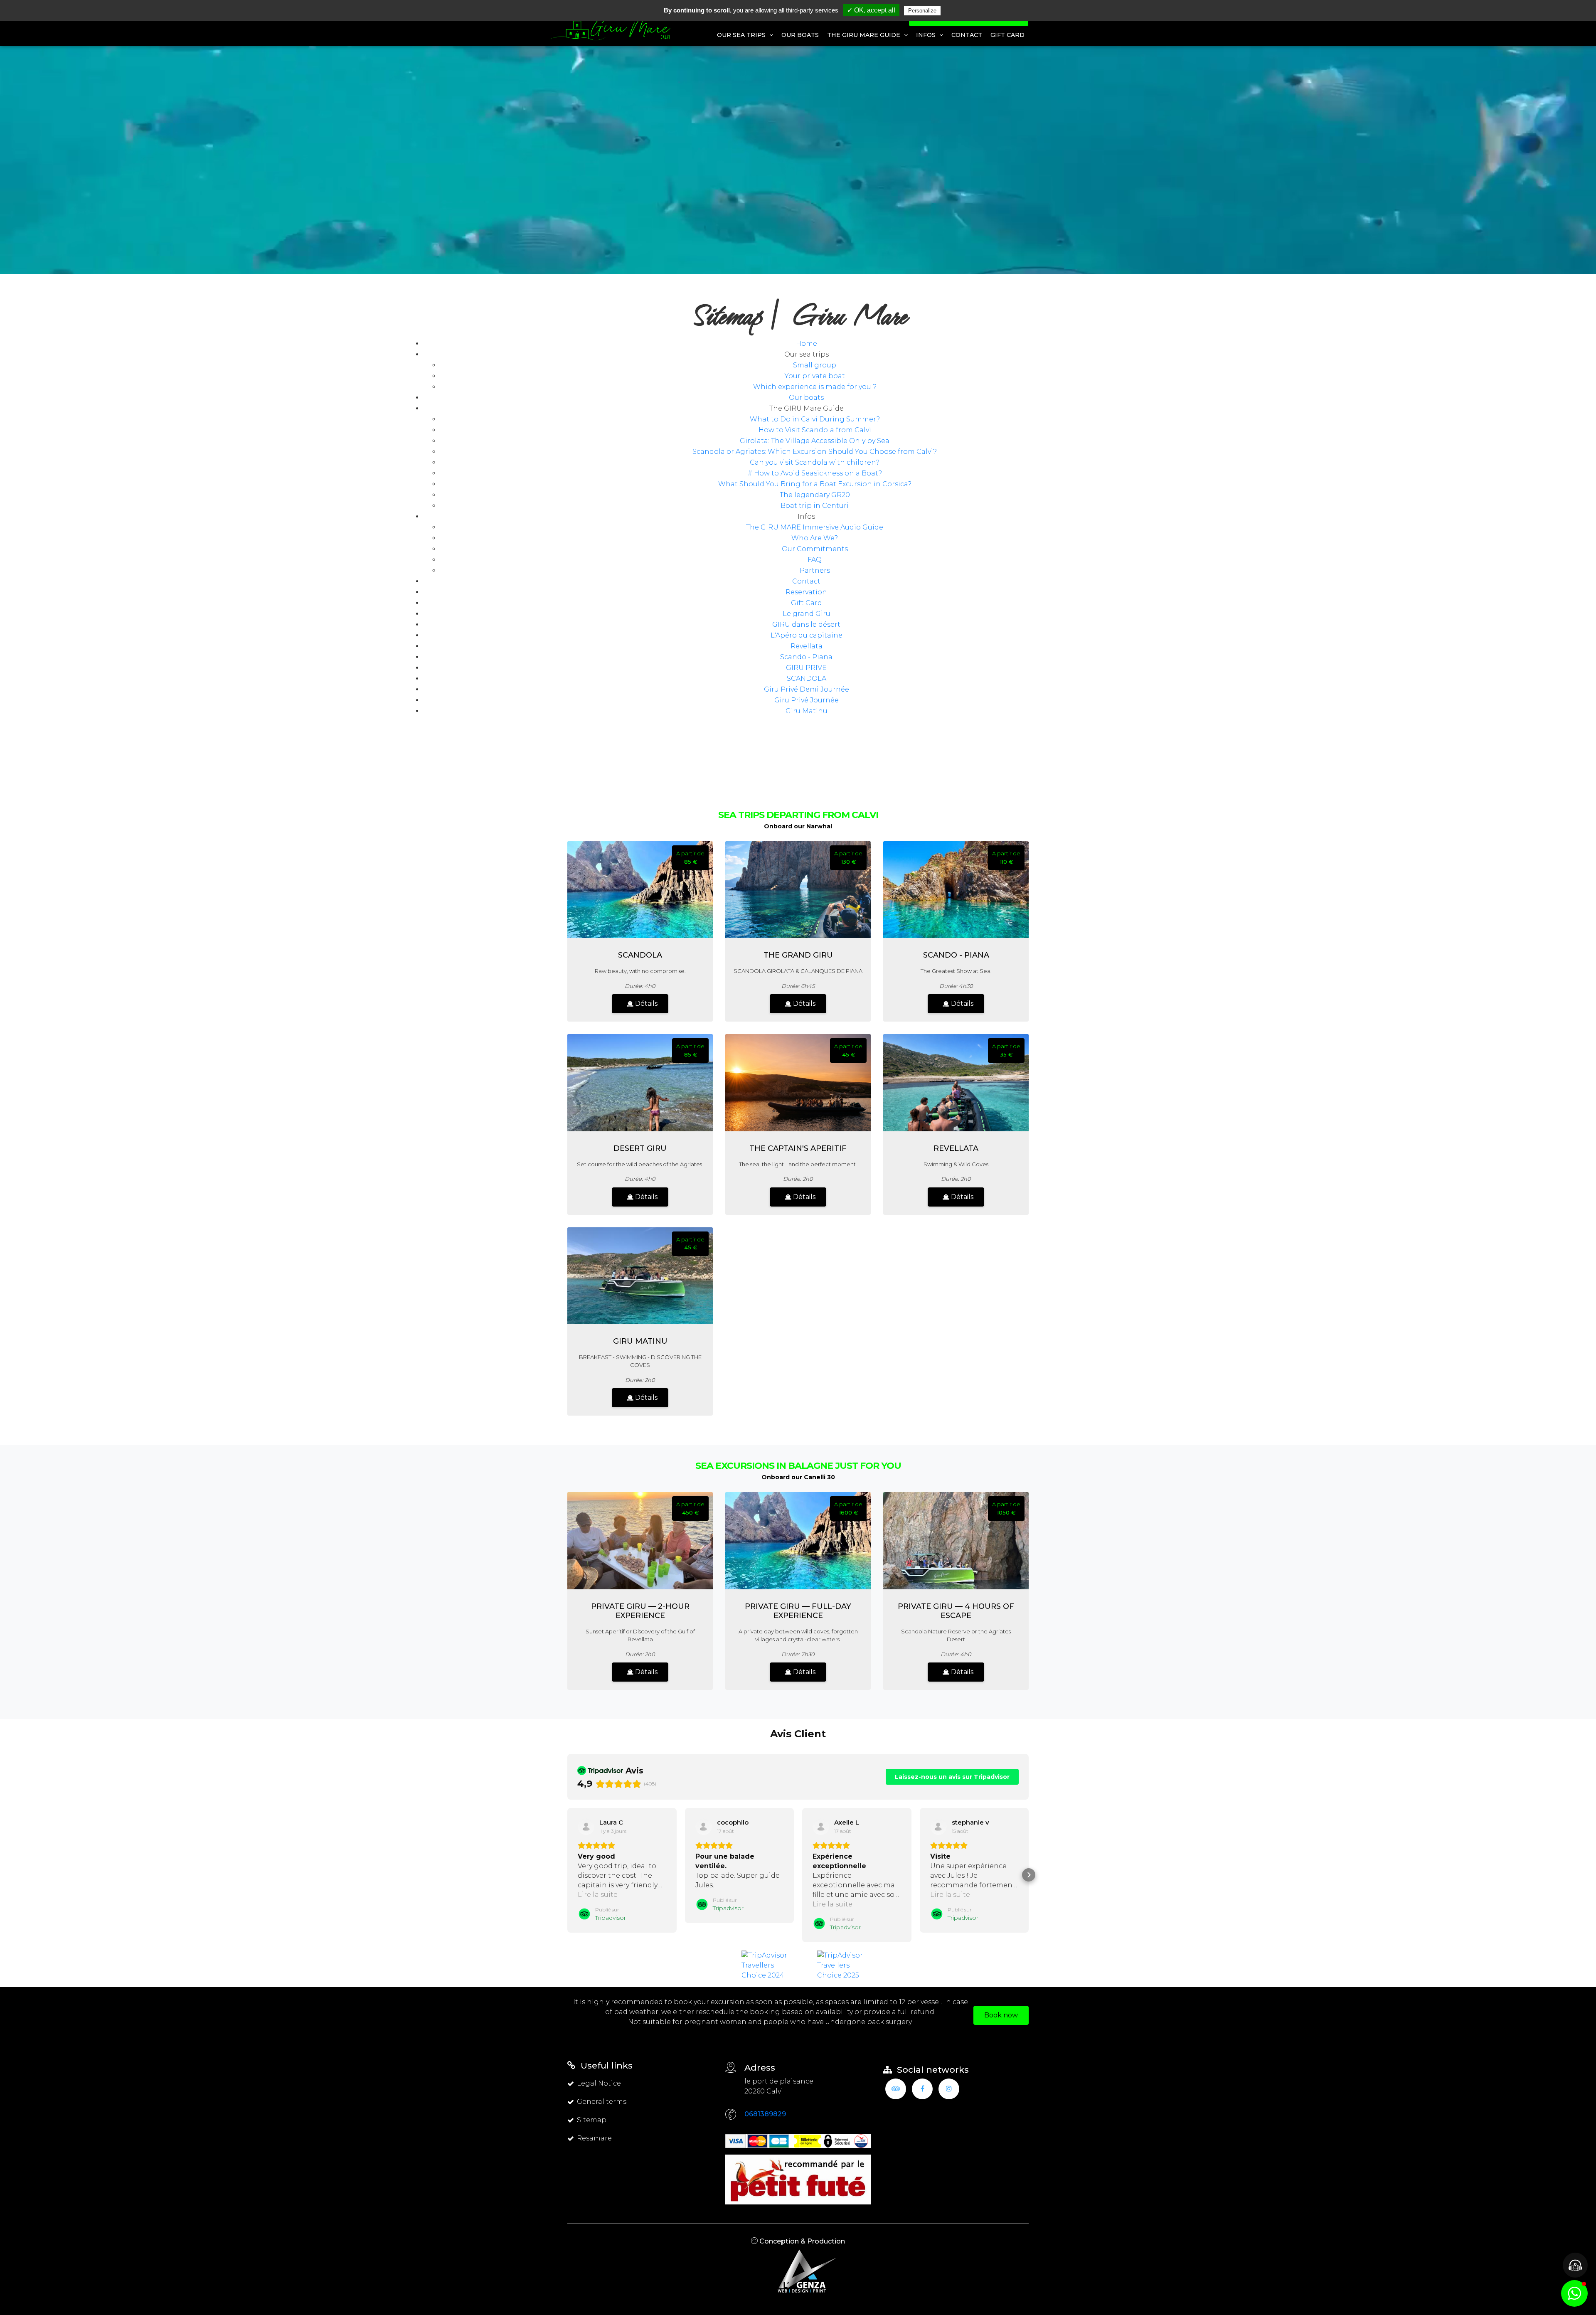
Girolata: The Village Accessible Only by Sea (815, 441)
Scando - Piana (806, 657)
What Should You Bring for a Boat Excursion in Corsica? (815, 484)
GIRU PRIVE (806, 668)
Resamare (594, 2138)
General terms (602, 2102)
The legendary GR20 (815, 495)
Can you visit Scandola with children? (815, 462)
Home (807, 344)
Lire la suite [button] (598, 1895)
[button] (567, 1875)
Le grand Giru (807, 614)
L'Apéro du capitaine (807, 635)
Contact (967, 35)
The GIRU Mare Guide (864, 35)
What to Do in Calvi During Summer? (815, 419)
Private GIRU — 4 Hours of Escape (956, 1611)
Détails (645, 1004)
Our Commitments (815, 549)
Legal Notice (599, 2083)
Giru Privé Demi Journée (807, 689)
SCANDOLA (807, 678)
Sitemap (592, 2120)
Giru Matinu (807, 711)
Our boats (800, 35)
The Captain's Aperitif (798, 1148)
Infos (927, 35)
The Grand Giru (798, 955)
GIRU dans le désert (806, 624)
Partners (815, 570)
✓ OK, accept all (871, 10)
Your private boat (815, 376)
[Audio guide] (1575, 2265)
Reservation (806, 592)
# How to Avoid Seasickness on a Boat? (815, 473)
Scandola (640, 955)
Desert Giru (640, 1148)
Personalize (922, 11)
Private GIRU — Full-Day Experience (798, 1611)
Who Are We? (815, 538)
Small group (815, 365)
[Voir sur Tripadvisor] (586, 1827)
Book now (1001, 2015)
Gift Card (1007, 35)
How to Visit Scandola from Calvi (815, 430)
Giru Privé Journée (807, 700)
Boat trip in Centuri (815, 506)
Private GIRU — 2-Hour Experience (640, 1611)
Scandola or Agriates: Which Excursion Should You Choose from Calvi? (815, 452)
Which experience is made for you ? (815, 387)
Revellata (807, 646)
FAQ (815, 560)
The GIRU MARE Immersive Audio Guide (815, 527)
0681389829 (765, 2114)
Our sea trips (742, 35)
